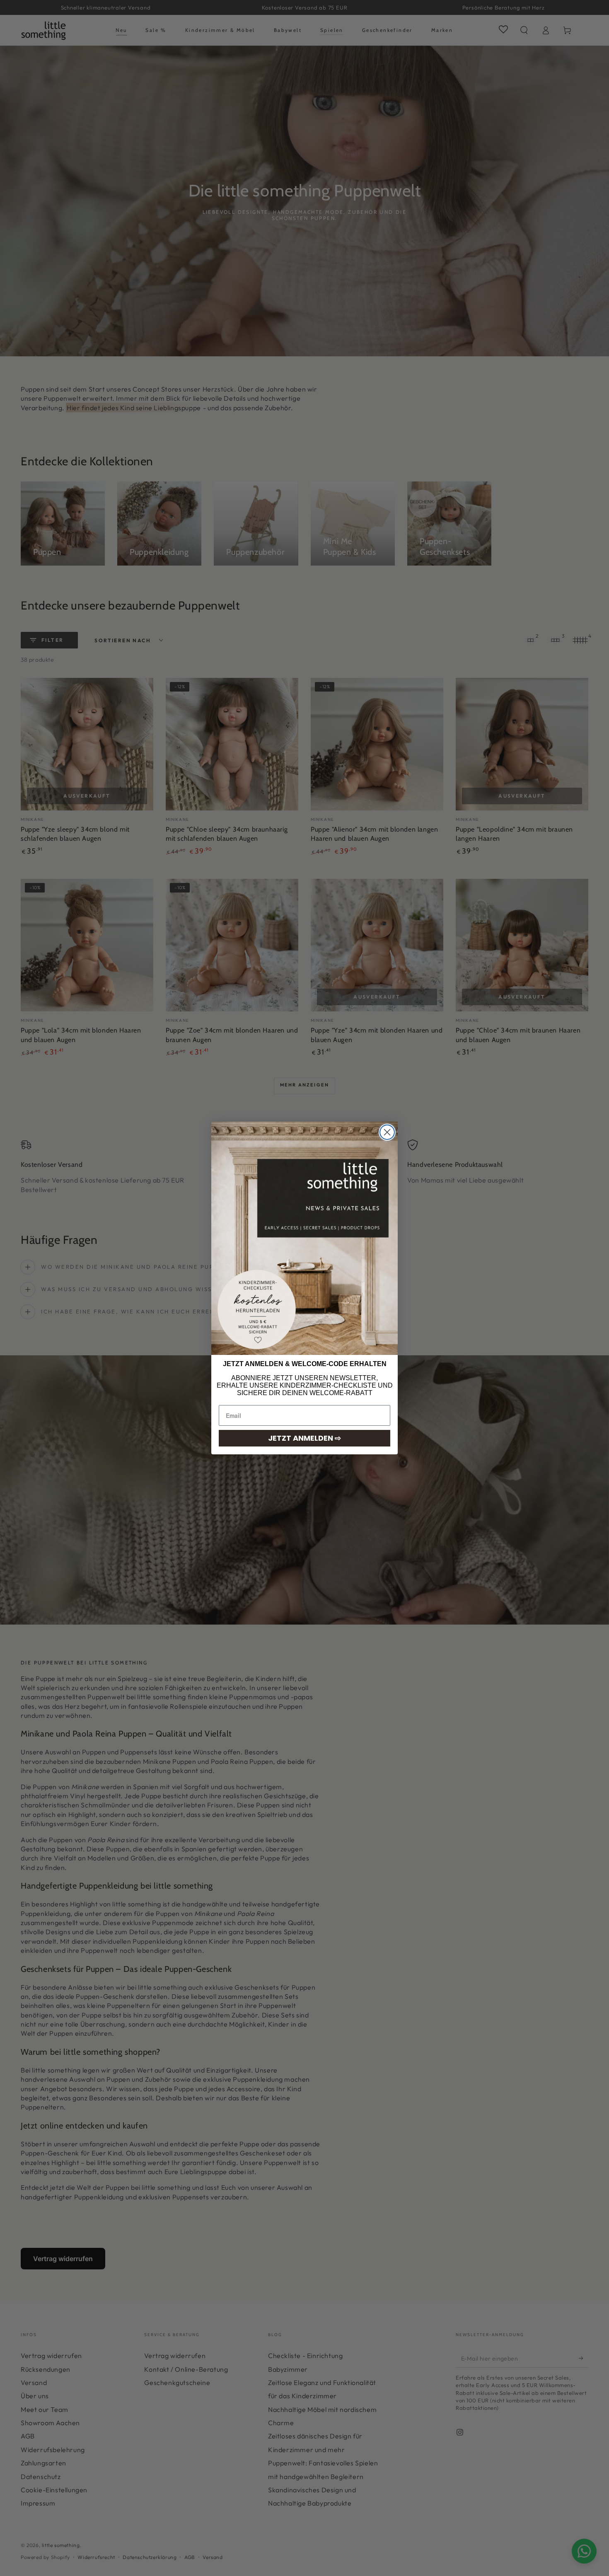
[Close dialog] (387, 1132)
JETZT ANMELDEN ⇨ (304, 1438)
